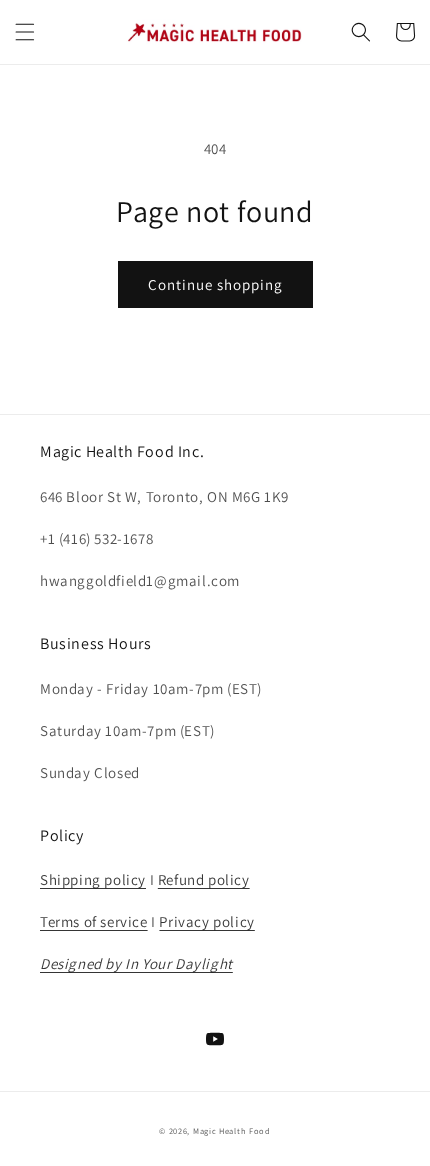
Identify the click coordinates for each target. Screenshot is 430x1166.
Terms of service (94, 921)
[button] (25, 32)
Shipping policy (93, 879)
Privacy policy (206, 921)
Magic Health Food (232, 1130)
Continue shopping (215, 284)
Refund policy (204, 879)
